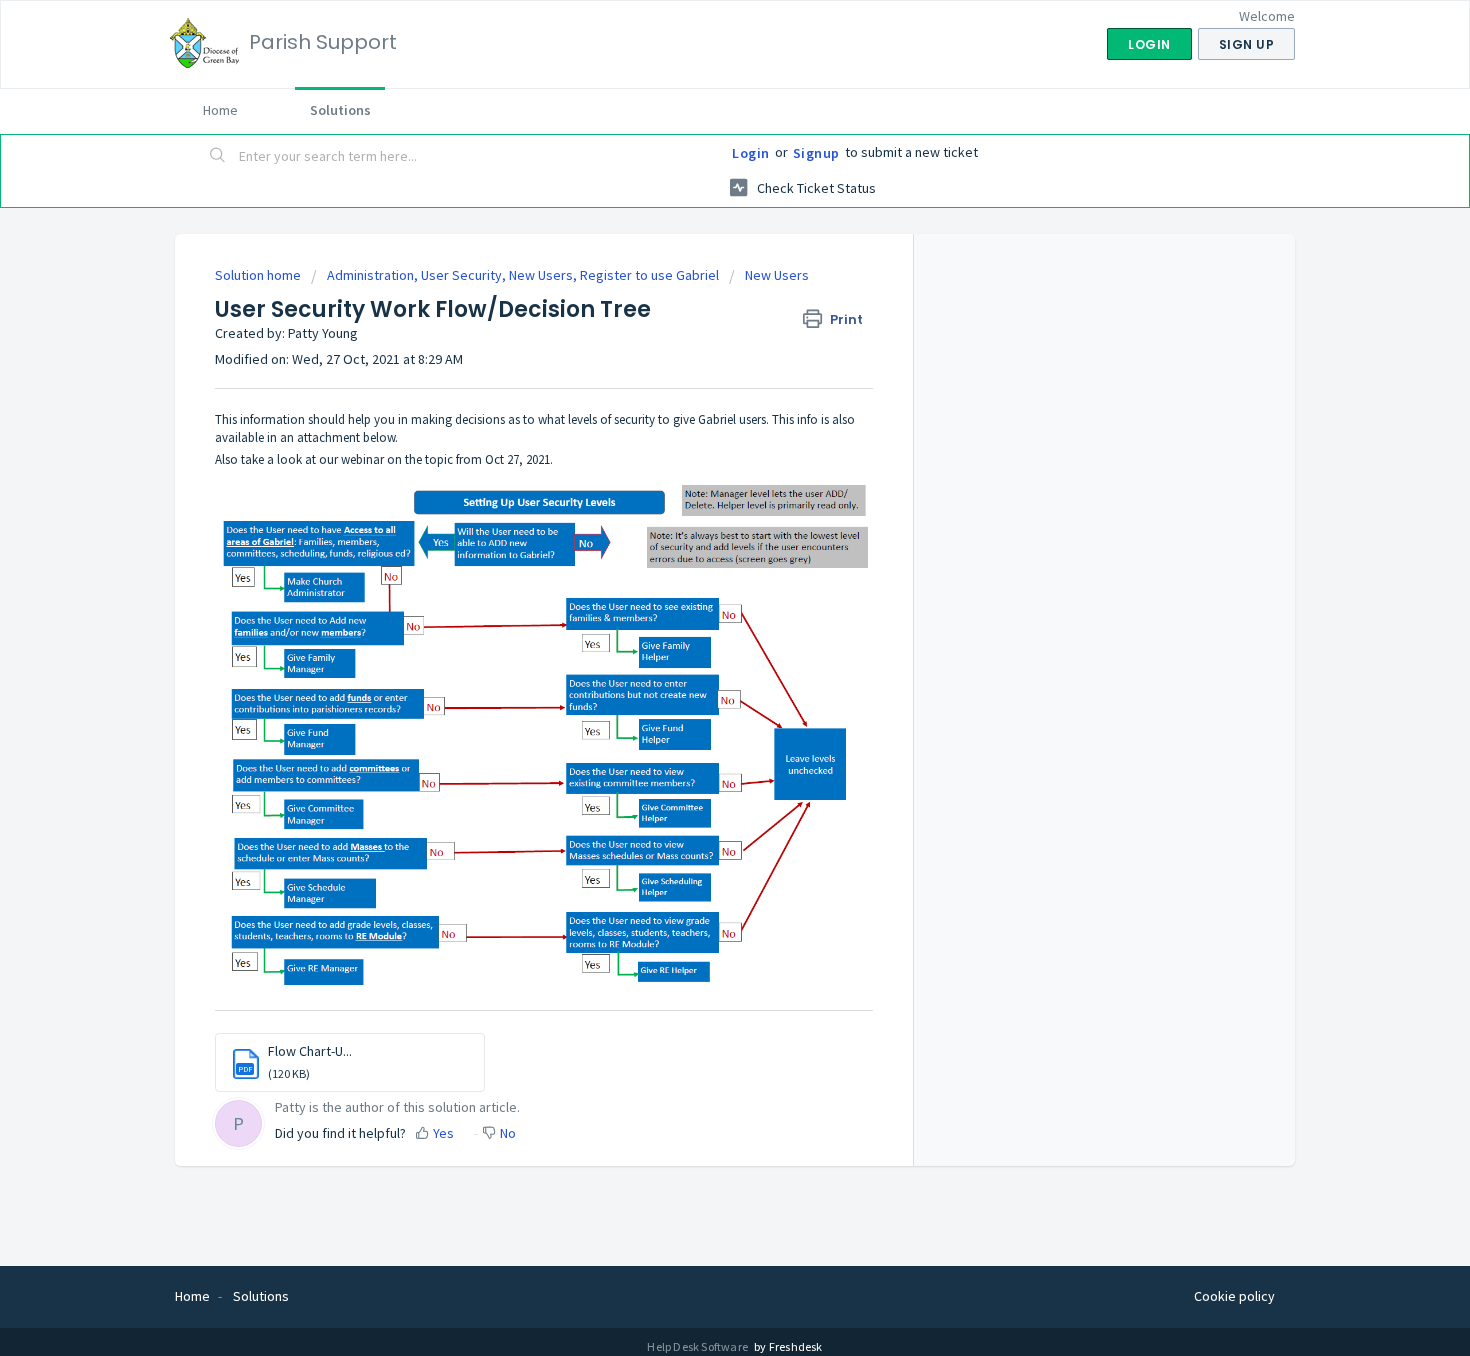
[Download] (698, 420)
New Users (777, 275)
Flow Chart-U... (310, 1051)
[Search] (218, 157)
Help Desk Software (698, 1346)
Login (751, 153)
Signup (816, 153)
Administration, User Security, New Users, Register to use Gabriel (523, 275)
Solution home (259, 275)
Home (220, 110)
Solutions (340, 110)
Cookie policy (1234, 1296)
